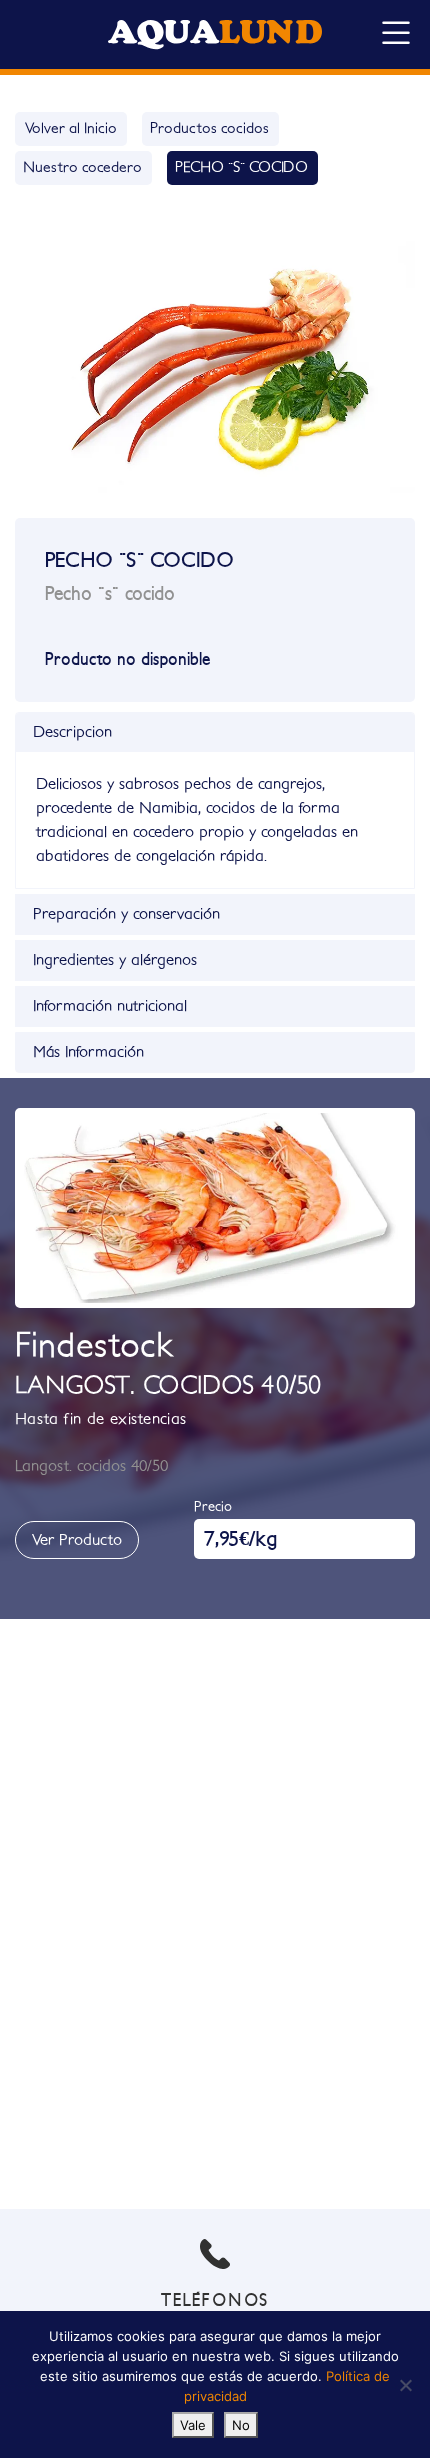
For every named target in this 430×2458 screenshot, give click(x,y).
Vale (193, 2425)
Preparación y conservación (126, 914)
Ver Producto (77, 1540)
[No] (405, 2385)
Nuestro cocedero (82, 167)
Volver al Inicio (71, 128)
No (241, 2425)
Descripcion (72, 732)
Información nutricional (110, 1006)
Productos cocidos (209, 128)
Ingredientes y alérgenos (115, 960)
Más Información (88, 1052)
